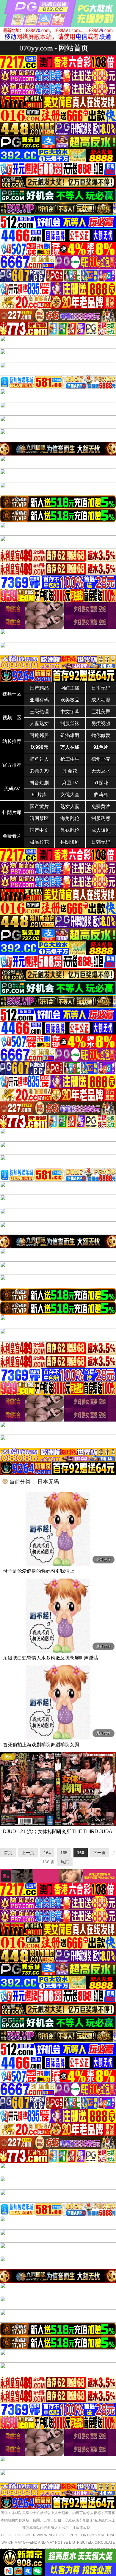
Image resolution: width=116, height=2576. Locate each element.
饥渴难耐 (70, 735)
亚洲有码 (39, 700)
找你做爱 (101, 735)
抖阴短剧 (70, 842)
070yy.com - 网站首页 (54, 48)
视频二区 (12, 718)
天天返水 (101, 771)
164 (47, 1853)
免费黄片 (101, 806)
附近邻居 (39, 735)
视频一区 (12, 694)
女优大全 (70, 795)
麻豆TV (70, 783)
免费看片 (12, 836)
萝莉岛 (101, 795)
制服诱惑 (101, 818)
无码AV (12, 789)
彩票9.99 (39, 771)
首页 (8, 1853)
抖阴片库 (12, 812)
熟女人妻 (70, 806)
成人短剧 (101, 830)
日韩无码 (101, 842)
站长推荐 (12, 741)
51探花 (101, 783)
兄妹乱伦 (70, 830)
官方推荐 (12, 765)
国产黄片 (39, 806)
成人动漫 (101, 700)
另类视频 (101, 723)
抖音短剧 (39, 783)
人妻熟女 (39, 723)
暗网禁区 (39, 818)
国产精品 (39, 688)
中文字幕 (70, 712)
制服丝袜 (70, 723)
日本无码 (101, 688)
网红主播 (70, 688)
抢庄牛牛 (70, 759)
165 (64, 1853)
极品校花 (39, 842)
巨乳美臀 (101, 712)
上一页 (28, 1853)
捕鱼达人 (39, 759)
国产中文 (39, 830)
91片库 (39, 795)
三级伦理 (39, 712)
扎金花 (70, 771)
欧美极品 (70, 700)
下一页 (99, 1853)
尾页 (65, 1862)
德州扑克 (101, 759)
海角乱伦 (70, 818)
